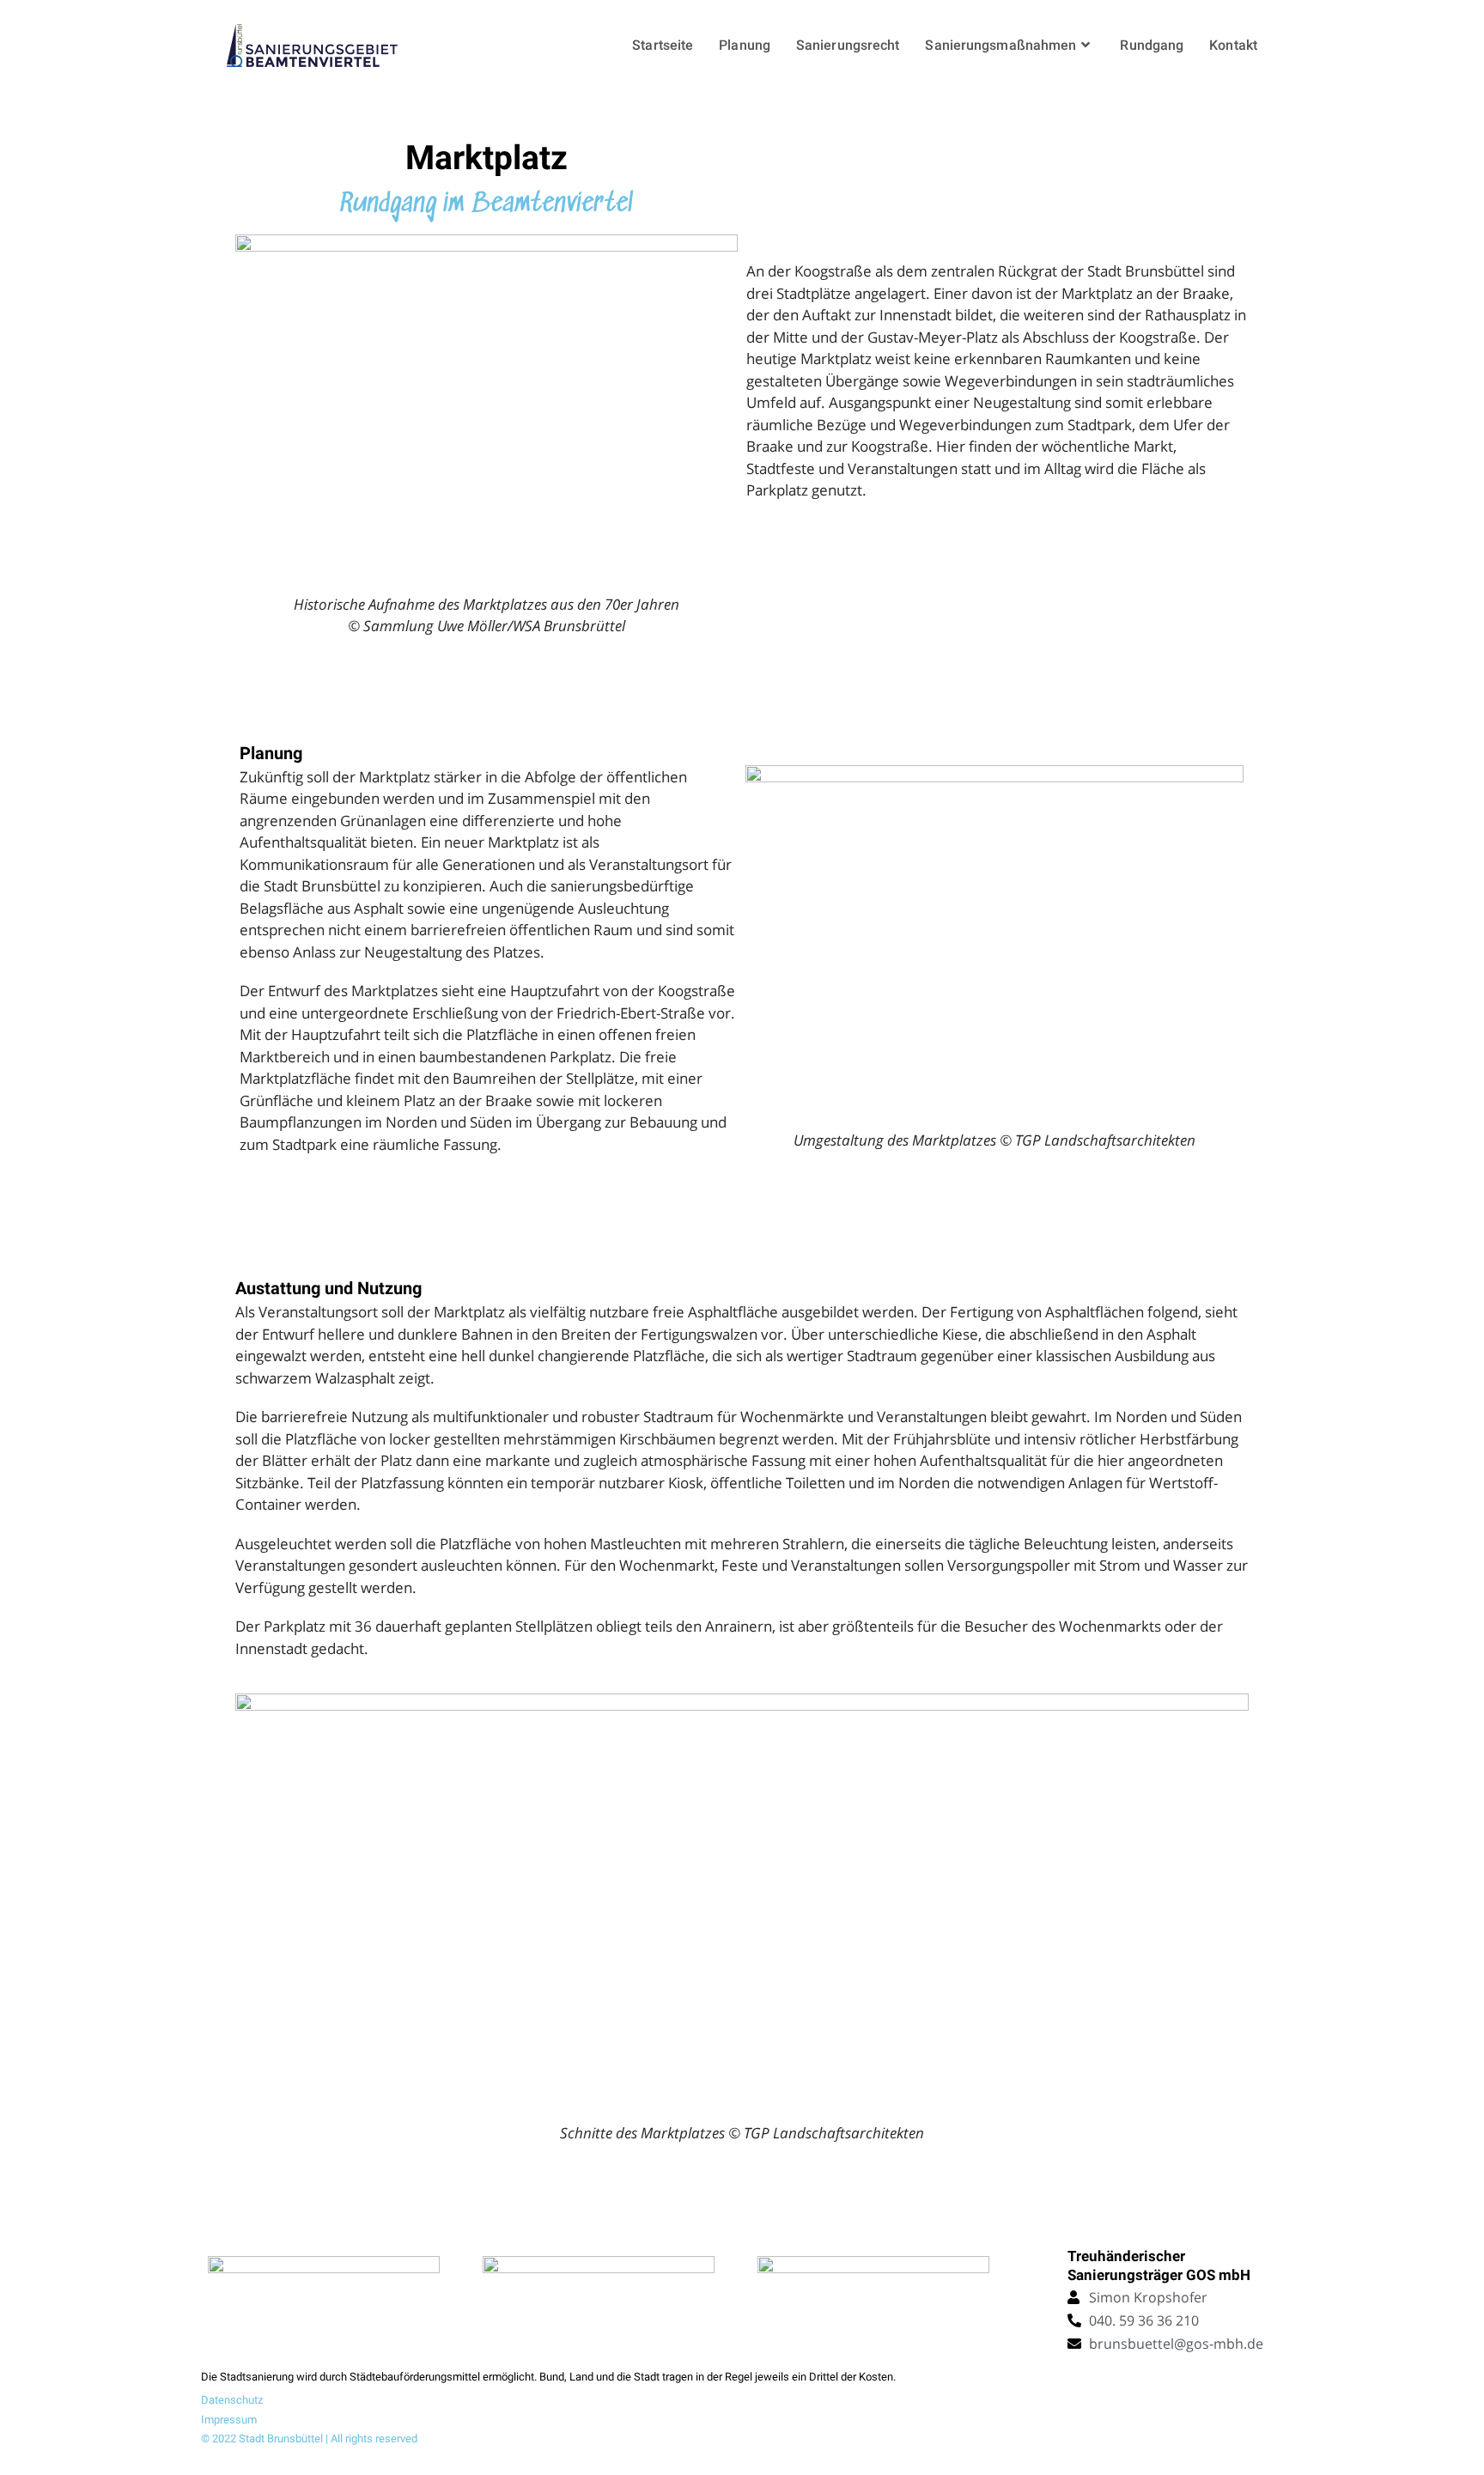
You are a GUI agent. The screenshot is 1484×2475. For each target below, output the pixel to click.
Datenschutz (232, 2400)
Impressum (229, 2420)
